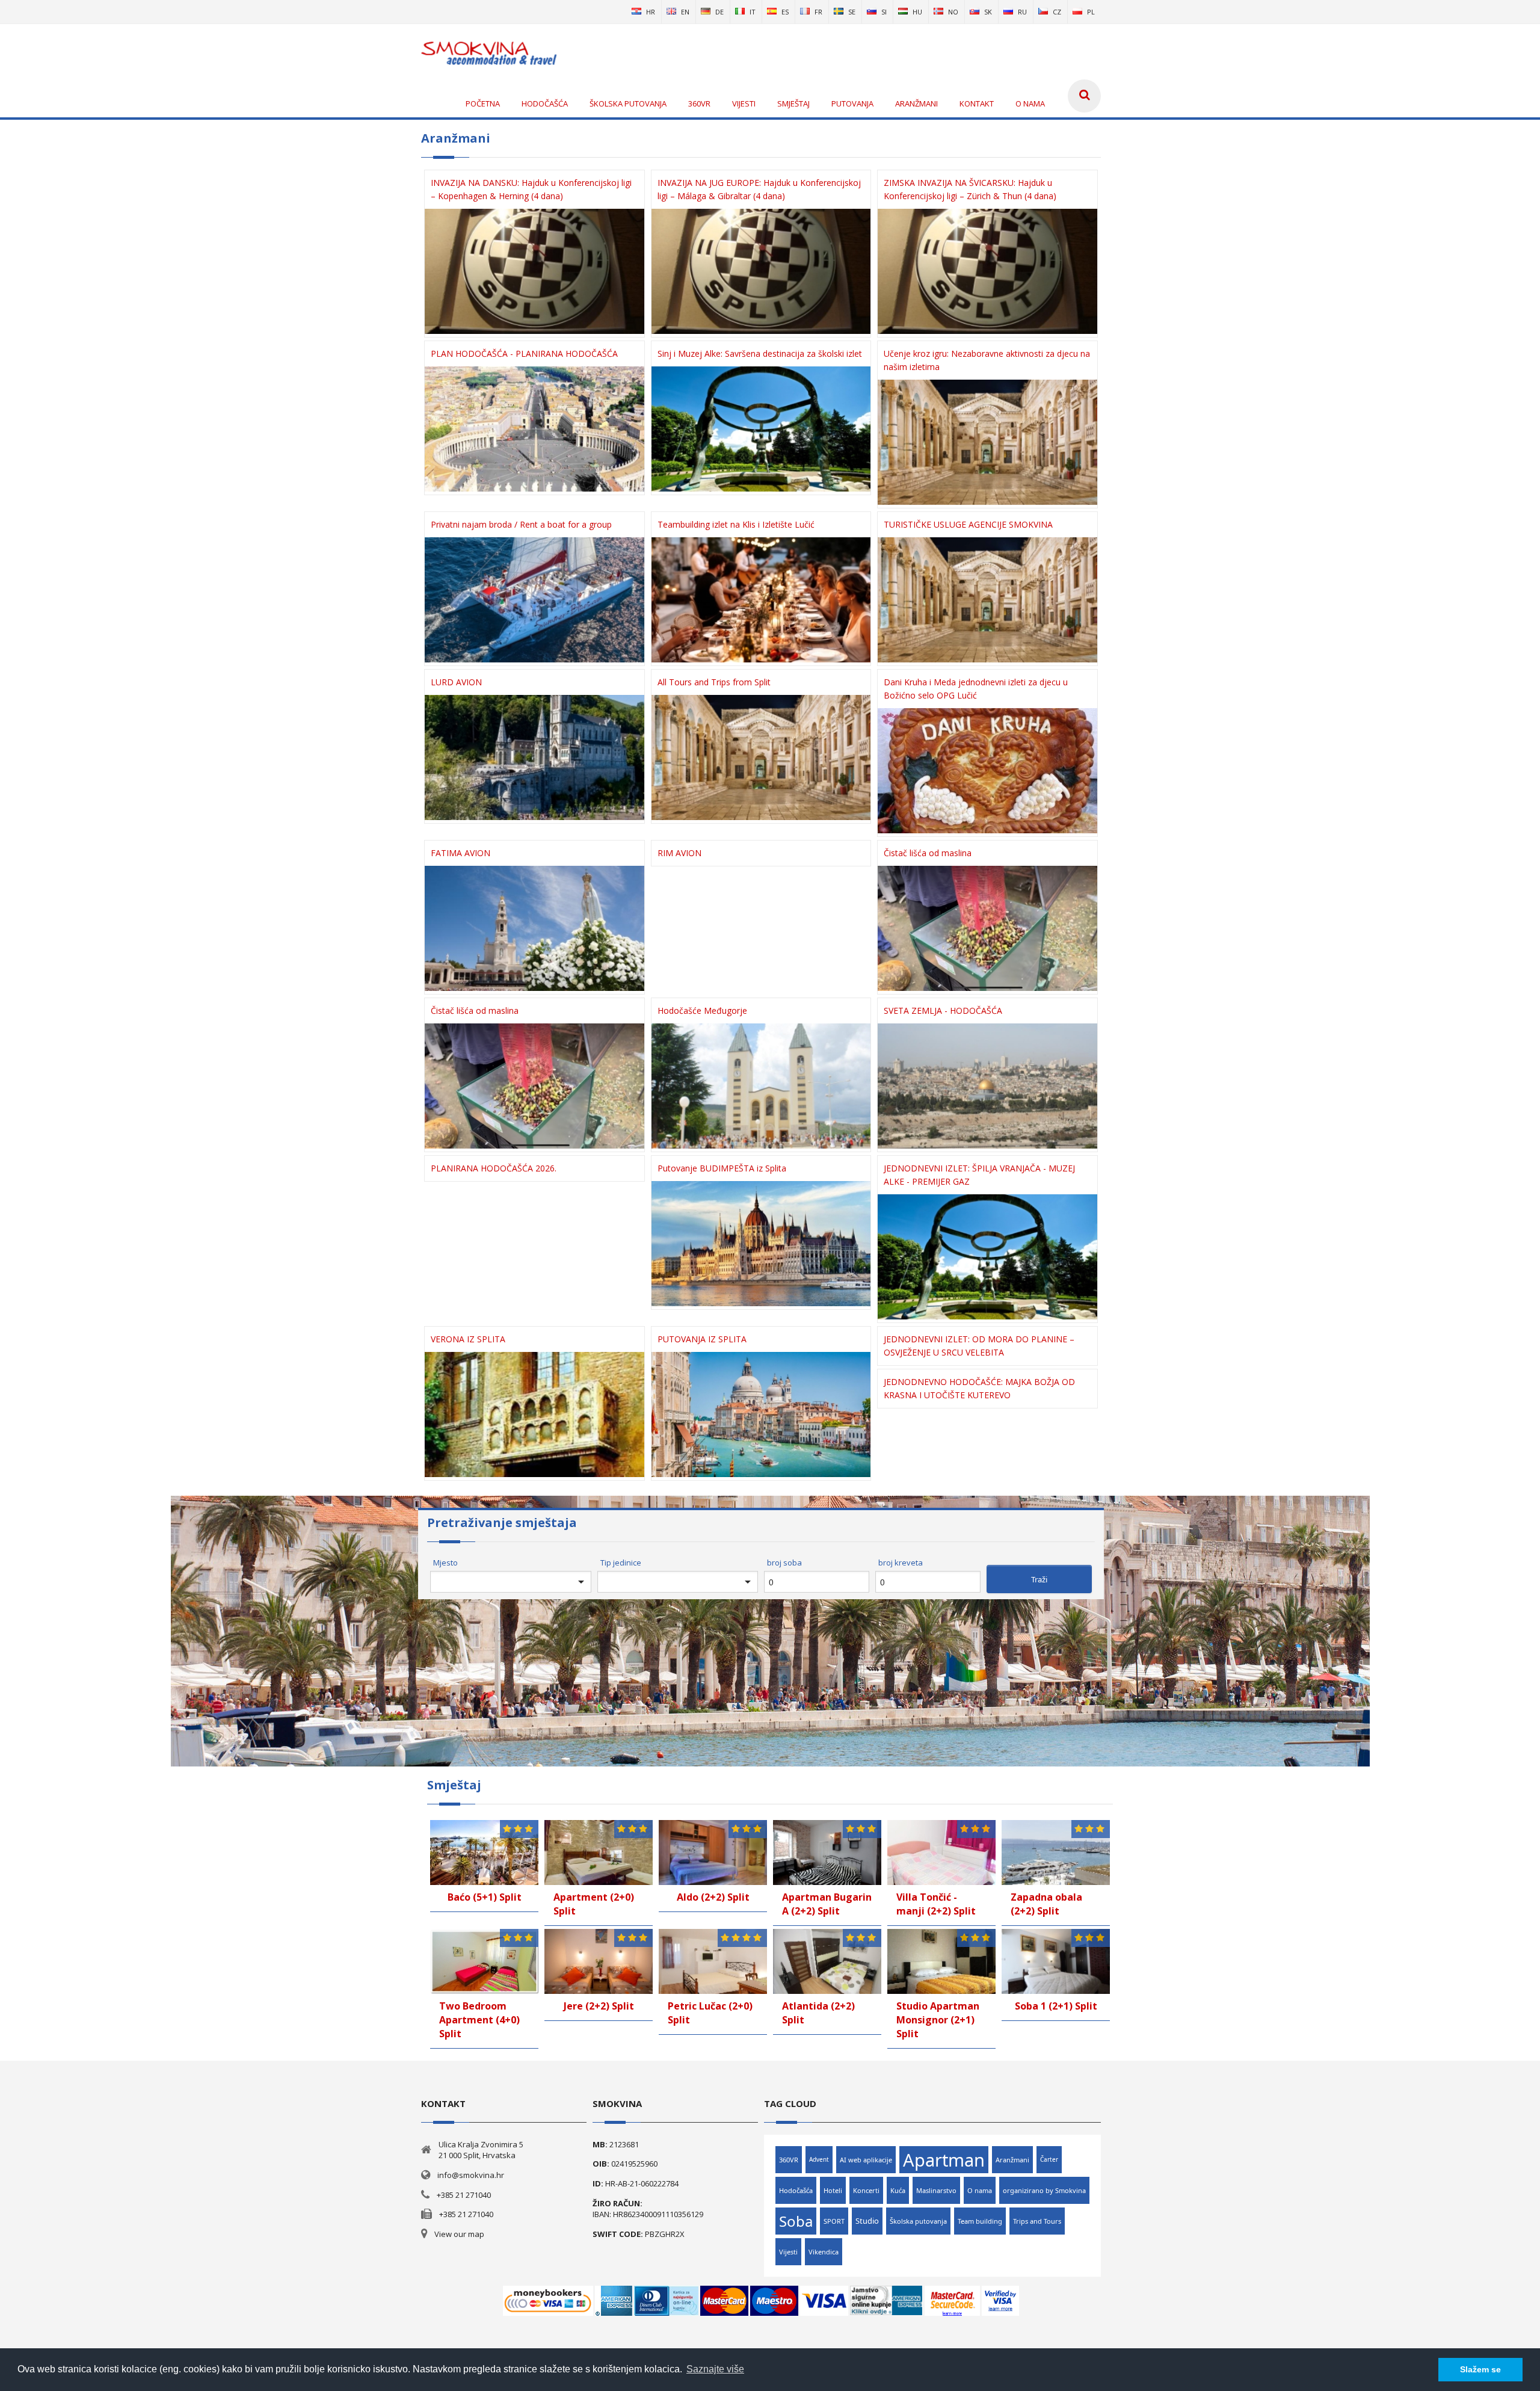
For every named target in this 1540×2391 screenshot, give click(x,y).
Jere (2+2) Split (599, 2006)
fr (818, 12)
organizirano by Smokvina (1044, 2190)
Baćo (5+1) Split (485, 1897)
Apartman (944, 2160)
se (852, 12)
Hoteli (833, 2190)
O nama (980, 2190)
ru (1022, 12)
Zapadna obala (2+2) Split (1046, 1904)
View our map (459, 2234)
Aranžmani (1012, 2160)
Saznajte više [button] (715, 2369)
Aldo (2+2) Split (713, 1897)
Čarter (1049, 2159)
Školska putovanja (918, 2221)
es (785, 12)
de (719, 12)
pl (1091, 12)
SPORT (834, 2221)
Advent (819, 2159)
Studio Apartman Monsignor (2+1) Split (938, 2020)
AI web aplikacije (866, 2160)
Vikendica (824, 2252)
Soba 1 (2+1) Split (1056, 2006)
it (753, 12)
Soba (796, 2221)
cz (1057, 12)
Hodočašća (796, 2190)
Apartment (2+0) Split (594, 1904)
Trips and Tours (1037, 2221)
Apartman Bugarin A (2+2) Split (827, 1904)
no (953, 12)
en (685, 12)
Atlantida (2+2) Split (818, 2013)
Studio (867, 2221)
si (884, 12)
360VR (789, 2160)
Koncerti (866, 2190)
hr (651, 12)
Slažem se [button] (1480, 2369)
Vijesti (788, 2252)
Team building (980, 2221)
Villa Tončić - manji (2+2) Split (936, 1904)
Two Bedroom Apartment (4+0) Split (479, 2020)
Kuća (898, 2190)
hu (917, 12)
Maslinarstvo (936, 2190)
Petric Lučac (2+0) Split (710, 2013)
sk (988, 12)
